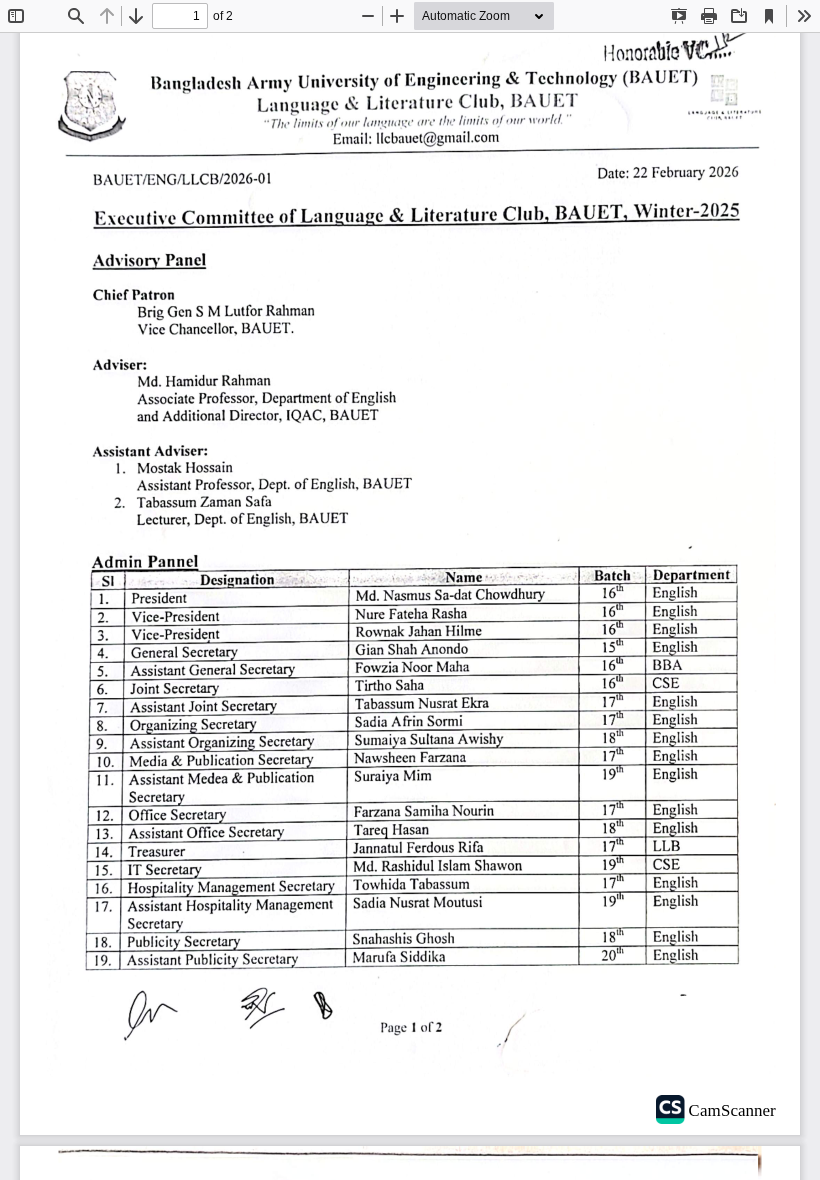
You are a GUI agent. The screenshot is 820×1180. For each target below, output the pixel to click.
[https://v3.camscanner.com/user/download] (728, 1106)
